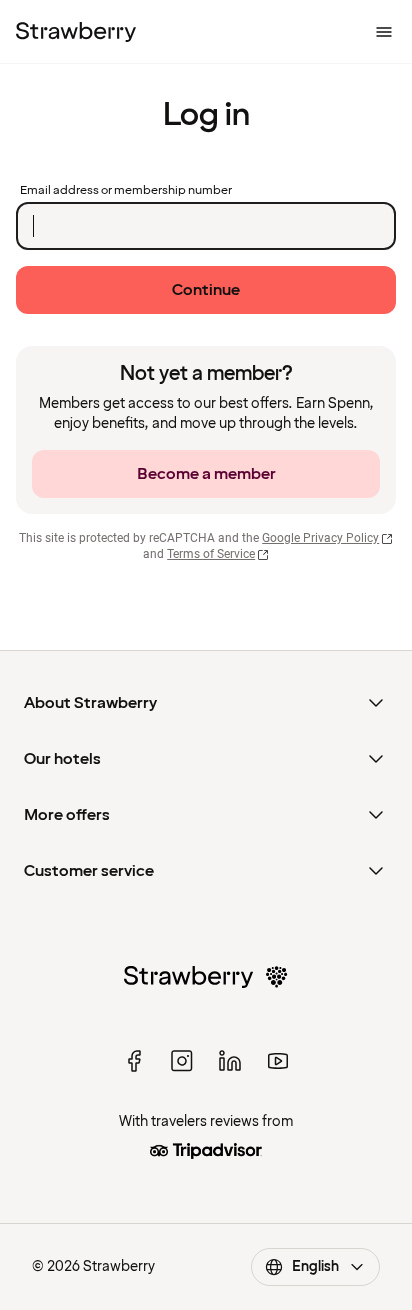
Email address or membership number (126, 191)
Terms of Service (211, 554)
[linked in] (230, 1061)
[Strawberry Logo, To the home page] (76, 32)
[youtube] (278, 1061)
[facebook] (134, 1061)
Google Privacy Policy (320, 538)
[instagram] (182, 1061)
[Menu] (384, 32)
